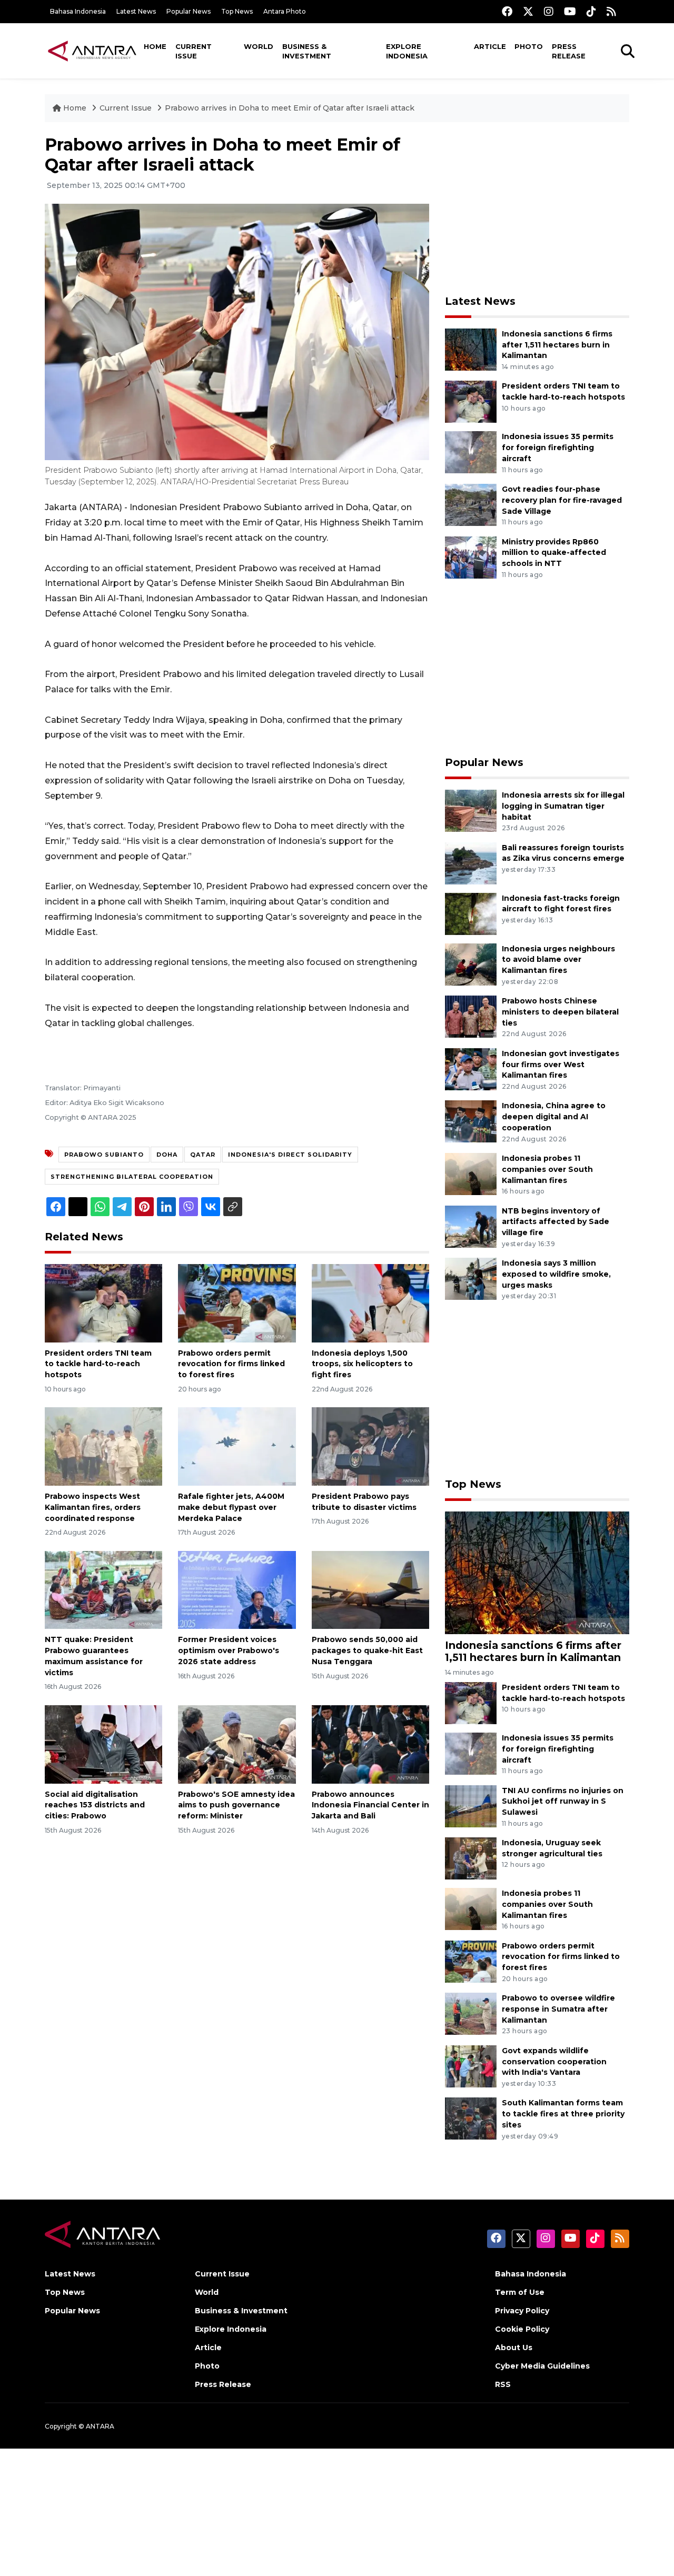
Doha (167, 1155)
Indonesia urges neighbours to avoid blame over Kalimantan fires (558, 960)
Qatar (203, 1155)
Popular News (189, 11)
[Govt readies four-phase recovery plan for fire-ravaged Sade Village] (471, 504)
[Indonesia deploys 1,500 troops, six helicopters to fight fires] (370, 1302)
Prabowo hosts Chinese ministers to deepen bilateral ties (560, 1012)
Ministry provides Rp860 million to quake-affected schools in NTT (554, 553)
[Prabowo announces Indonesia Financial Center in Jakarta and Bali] (370, 1743)
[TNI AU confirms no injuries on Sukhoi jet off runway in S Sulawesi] (471, 1806)
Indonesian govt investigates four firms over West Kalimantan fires (561, 1065)
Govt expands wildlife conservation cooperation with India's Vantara (554, 2062)
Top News (237, 11)
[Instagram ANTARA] (549, 11)
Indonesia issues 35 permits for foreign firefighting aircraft (558, 447)
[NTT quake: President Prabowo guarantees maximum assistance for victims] (103, 1589)
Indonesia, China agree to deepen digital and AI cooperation (554, 1117)
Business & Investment (307, 51)
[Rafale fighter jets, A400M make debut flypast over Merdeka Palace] (237, 1446)
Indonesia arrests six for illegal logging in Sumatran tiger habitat (563, 806)
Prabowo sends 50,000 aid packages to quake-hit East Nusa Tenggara (367, 1650)
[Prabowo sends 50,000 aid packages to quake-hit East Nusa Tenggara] (370, 1589)
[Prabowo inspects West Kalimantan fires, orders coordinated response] (103, 1446)
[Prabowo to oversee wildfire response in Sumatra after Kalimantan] (471, 2013)
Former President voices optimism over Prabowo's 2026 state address (229, 1650)
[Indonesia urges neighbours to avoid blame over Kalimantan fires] (471, 964)
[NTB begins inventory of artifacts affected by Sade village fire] (471, 1226)
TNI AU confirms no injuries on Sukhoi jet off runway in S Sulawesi (563, 1802)
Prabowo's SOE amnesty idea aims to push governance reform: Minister (236, 1805)
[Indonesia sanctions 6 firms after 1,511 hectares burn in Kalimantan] (471, 349)
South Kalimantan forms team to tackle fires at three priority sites (563, 2114)
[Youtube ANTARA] (570, 11)
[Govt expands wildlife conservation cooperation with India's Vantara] (471, 2066)
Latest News (136, 11)
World (259, 46)
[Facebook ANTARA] (507, 11)
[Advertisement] (537, 208)
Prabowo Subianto (104, 1155)
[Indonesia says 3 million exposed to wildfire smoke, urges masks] (471, 1278)
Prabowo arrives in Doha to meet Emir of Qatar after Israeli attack (290, 108)
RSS (503, 2384)
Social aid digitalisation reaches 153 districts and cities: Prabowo (95, 1805)
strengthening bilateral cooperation (132, 1177)
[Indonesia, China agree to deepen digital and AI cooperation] (471, 1121)
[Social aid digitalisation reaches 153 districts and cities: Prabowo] (103, 1743)
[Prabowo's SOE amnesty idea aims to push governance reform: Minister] (237, 1743)
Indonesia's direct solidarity (290, 1155)
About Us (514, 2348)
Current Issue (194, 51)
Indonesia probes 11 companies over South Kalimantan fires (547, 1169)
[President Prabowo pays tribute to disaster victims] (370, 1446)
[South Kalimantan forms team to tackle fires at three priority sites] (471, 2118)
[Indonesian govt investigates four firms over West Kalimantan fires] (471, 1068)
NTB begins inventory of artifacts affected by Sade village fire (556, 1222)
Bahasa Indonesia (78, 11)
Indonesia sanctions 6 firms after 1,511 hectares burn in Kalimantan (557, 345)
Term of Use (520, 2292)
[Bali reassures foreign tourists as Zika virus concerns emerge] (471, 863)
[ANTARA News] (92, 51)
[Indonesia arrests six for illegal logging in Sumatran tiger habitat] (471, 810)
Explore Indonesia (407, 51)
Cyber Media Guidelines (542, 2366)
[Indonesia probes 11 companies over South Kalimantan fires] (471, 1173)
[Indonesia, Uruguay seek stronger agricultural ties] (471, 1858)
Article (490, 46)
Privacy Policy (522, 2311)
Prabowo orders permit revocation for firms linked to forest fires (231, 1364)
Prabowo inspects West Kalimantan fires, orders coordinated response (93, 1507)
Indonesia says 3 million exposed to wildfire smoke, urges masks (556, 1274)
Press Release (569, 51)
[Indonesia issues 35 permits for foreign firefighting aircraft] (471, 452)
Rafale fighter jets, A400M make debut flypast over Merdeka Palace (231, 1507)
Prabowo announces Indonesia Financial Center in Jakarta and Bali (370, 1805)
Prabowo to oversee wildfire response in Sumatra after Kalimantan (558, 2009)
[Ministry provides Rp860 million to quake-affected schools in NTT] (471, 557)
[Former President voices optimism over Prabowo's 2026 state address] (237, 1589)
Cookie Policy (522, 2329)
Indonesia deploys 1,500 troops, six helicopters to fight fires (362, 1364)
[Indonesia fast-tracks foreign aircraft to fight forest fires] (471, 913)
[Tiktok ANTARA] (591, 11)
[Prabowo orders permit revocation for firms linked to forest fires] (237, 1302)
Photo (529, 46)
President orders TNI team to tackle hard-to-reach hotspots (98, 1364)
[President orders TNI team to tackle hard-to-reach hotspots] (103, 1302)
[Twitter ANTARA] (528, 11)
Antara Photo (285, 11)
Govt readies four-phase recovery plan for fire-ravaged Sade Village (562, 500)
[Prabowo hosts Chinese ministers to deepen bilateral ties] (471, 1016)
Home (155, 46)
